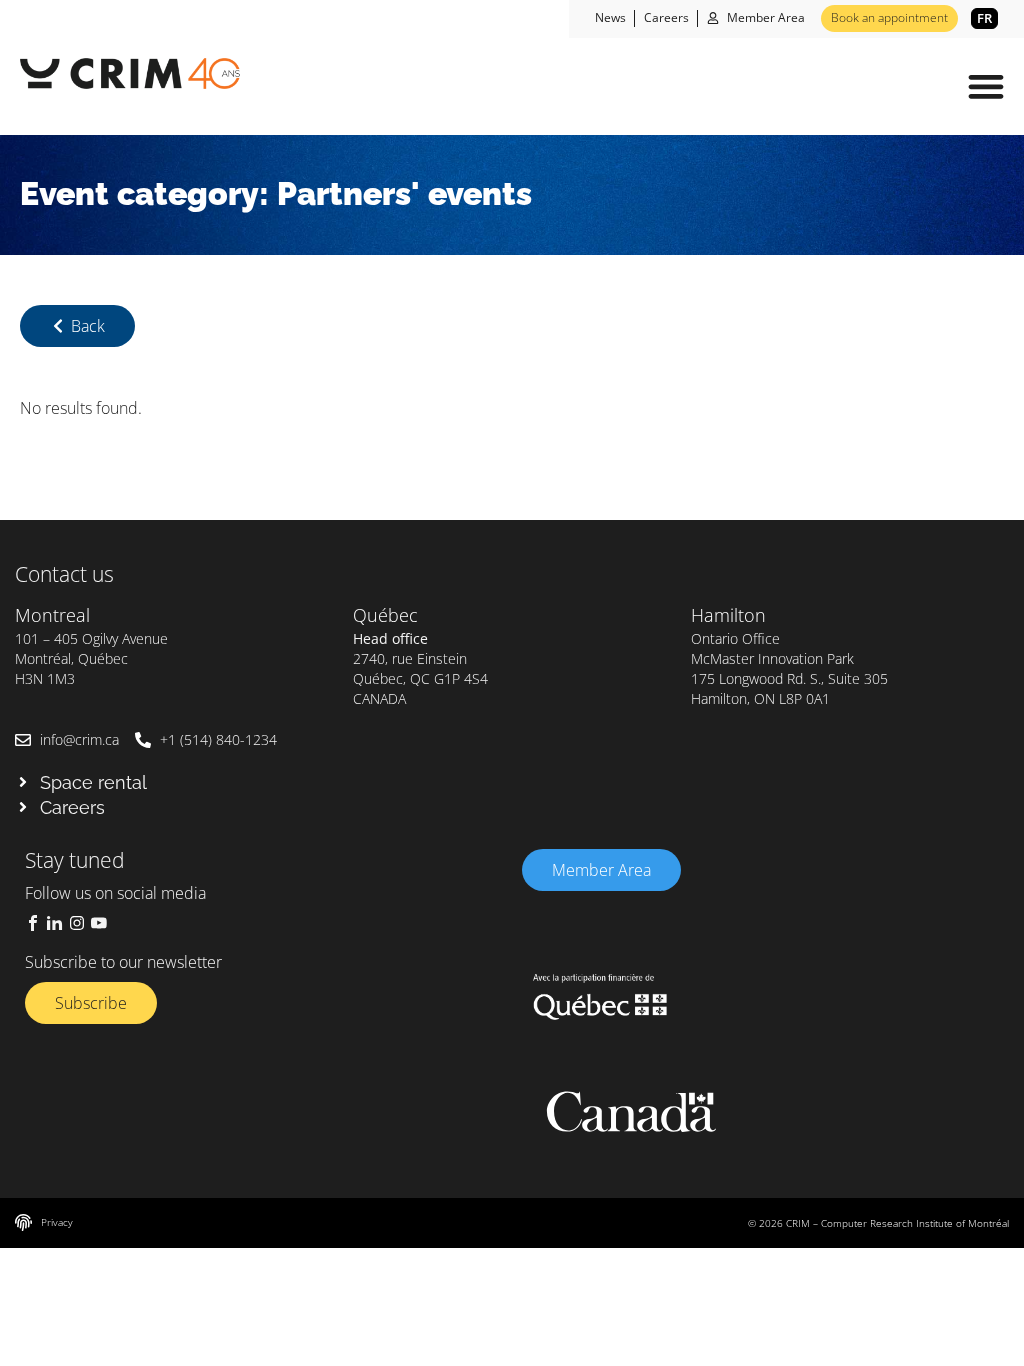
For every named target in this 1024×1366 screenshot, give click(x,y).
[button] (985, 86)
